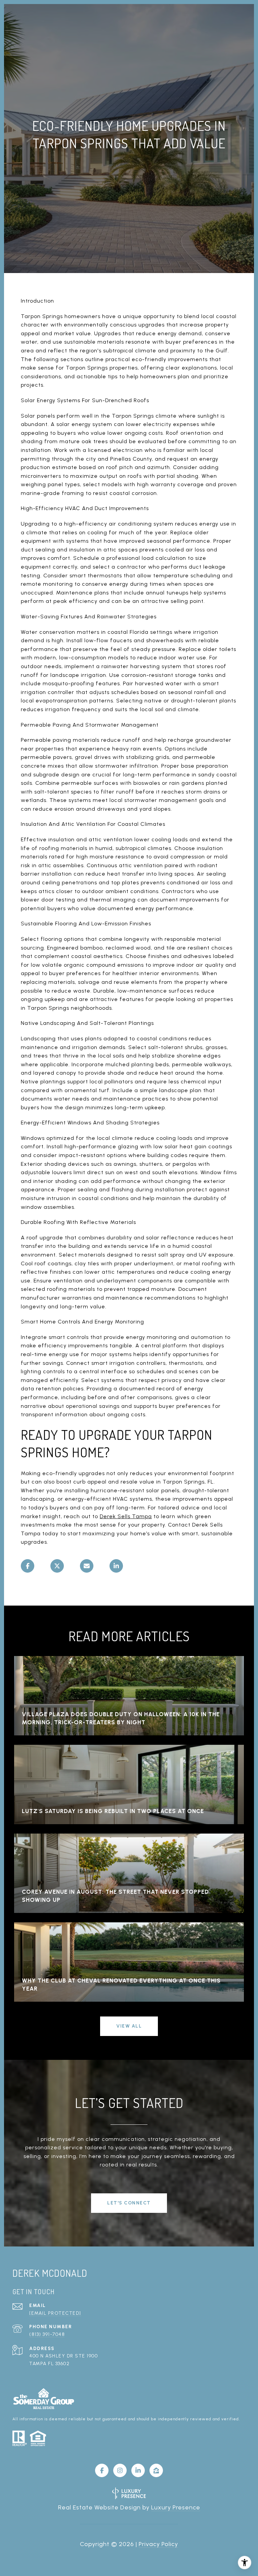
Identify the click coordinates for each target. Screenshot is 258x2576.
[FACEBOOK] (102, 2470)
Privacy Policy (158, 2544)
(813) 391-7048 (47, 2334)
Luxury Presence (176, 2507)
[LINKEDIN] (138, 2470)
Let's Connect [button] (129, 2203)
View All (129, 2026)
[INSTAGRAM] (120, 2470)
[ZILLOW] (156, 2470)
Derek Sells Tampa (126, 1516)
